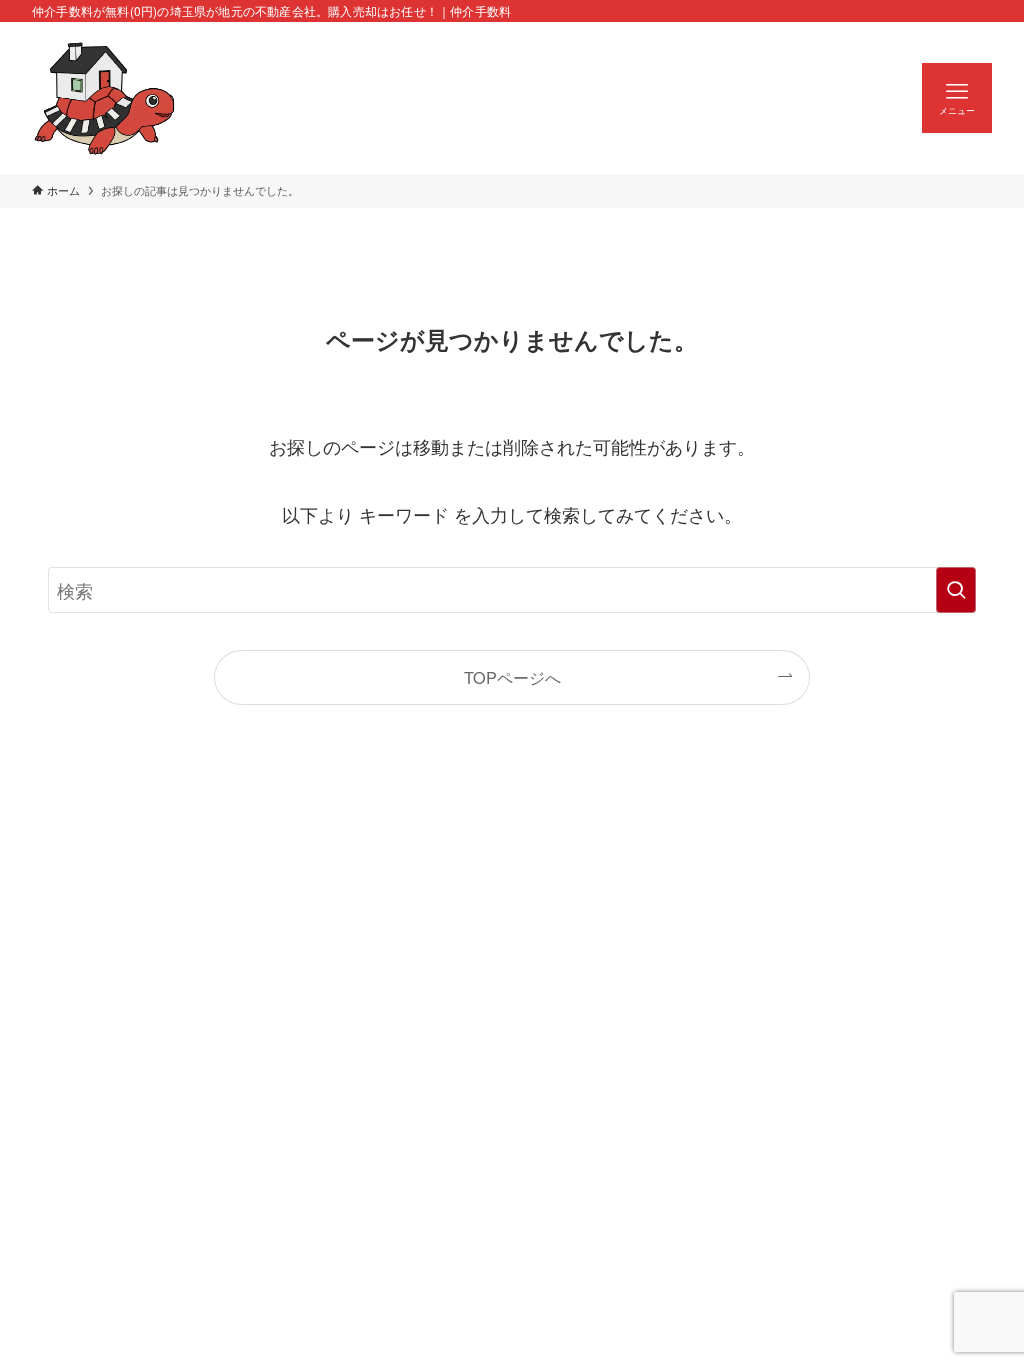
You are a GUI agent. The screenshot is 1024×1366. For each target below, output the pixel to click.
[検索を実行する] (956, 590)
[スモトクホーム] (105, 98)
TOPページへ (512, 677)
